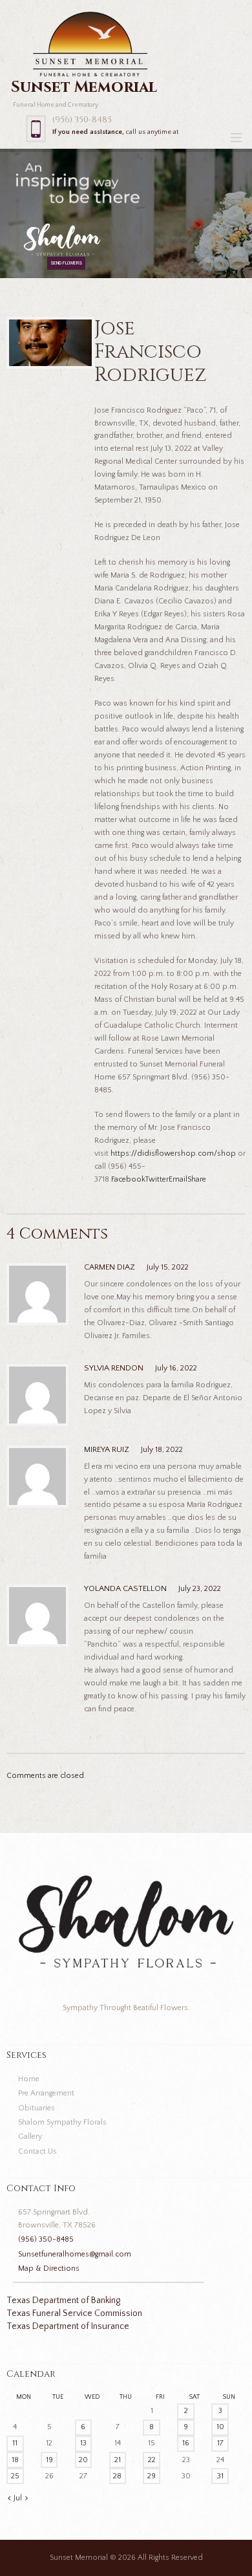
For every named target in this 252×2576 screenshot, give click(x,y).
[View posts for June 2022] (9, 2498)
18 (15, 2460)
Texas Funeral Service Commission (74, 2313)
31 (220, 2476)
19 (49, 2460)
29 (152, 2476)
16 (186, 2443)
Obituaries (37, 2108)
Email (178, 1179)
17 (220, 2443)
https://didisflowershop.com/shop (173, 1153)
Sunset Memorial (79, 2558)
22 (152, 2460)
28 (117, 2476)
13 (83, 2443)
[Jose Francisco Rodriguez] (51, 343)
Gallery (30, 2137)
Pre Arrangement (46, 2093)
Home (29, 2079)
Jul (18, 2498)
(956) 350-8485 (82, 120)
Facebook (128, 1179)
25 (15, 2476)
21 (118, 2460)
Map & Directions (49, 2268)
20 (83, 2460)
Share (197, 1179)
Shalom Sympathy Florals (62, 2122)
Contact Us (37, 2151)
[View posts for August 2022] (26, 2498)
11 (15, 2443)
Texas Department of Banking (63, 2300)
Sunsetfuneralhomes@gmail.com (75, 2254)
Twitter (157, 1179)
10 (220, 2427)
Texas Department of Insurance (68, 2326)
